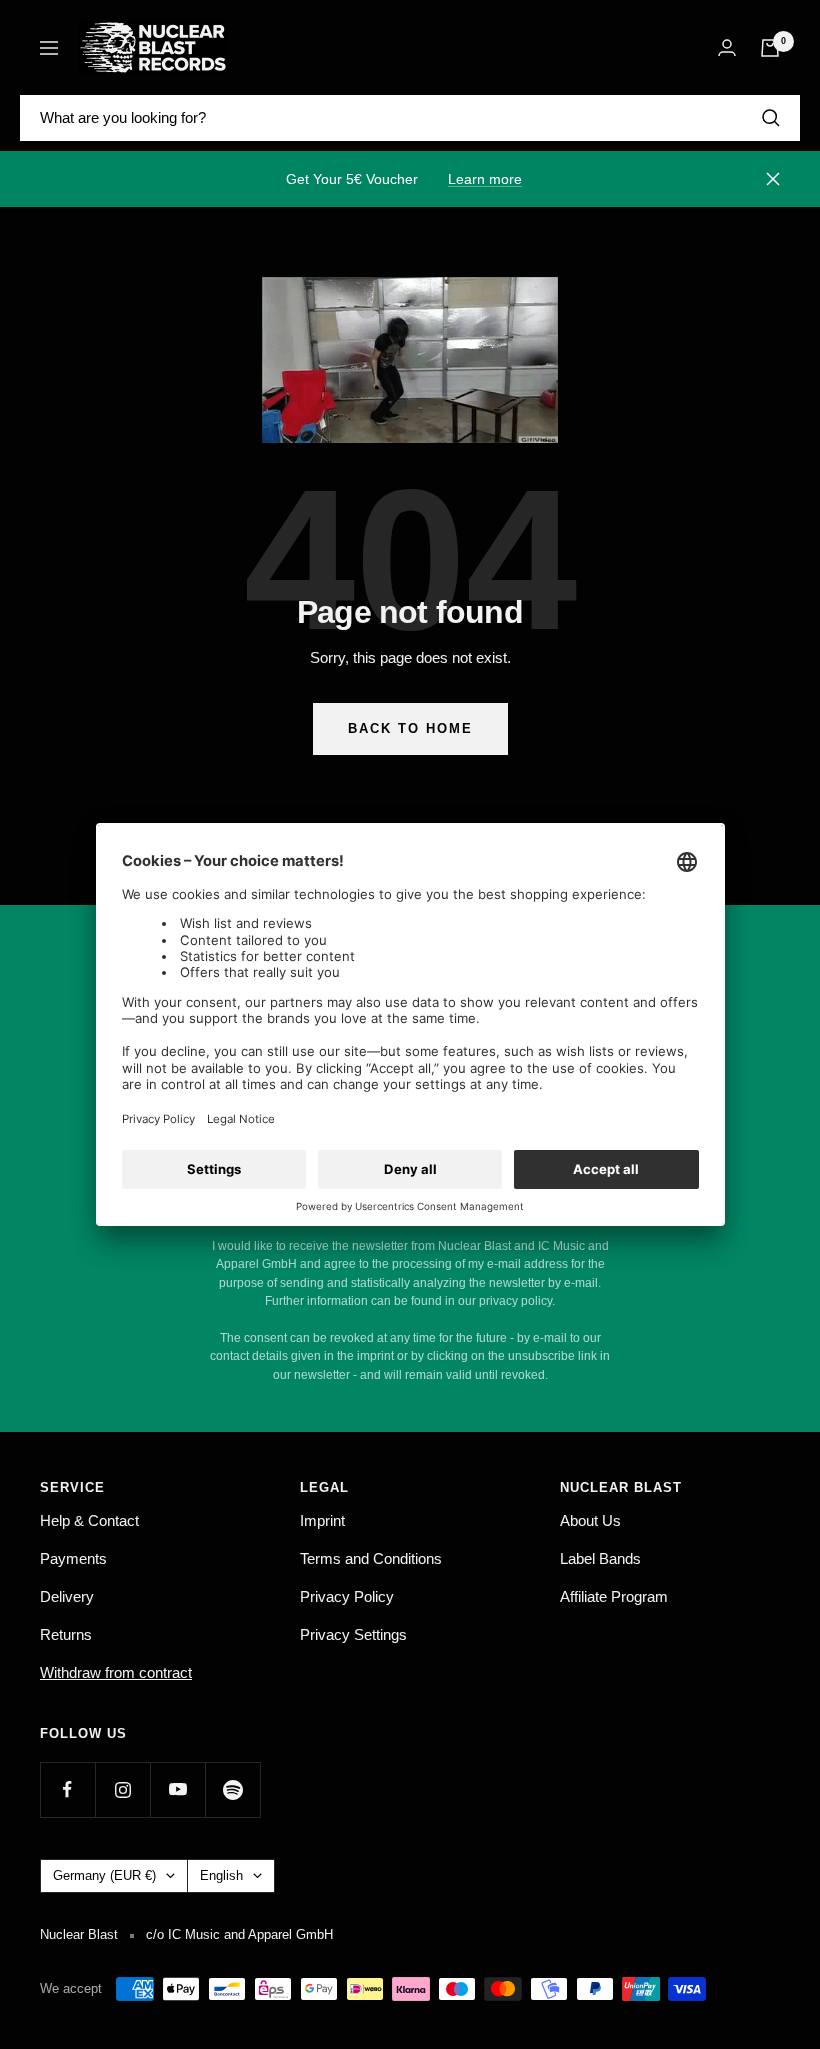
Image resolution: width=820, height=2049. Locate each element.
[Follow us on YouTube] (177, 1789)
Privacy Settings (353, 1634)
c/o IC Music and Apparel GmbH (239, 1934)
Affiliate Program (614, 1596)
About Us (590, 1520)
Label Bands (600, 1558)
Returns (66, 1634)
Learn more (485, 179)
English (221, 1875)
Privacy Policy (347, 1596)
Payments (73, 1558)
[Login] (727, 47)
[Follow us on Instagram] (122, 1789)
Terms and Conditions (371, 1558)
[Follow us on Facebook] (67, 1789)
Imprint (322, 1520)
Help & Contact (89, 1520)
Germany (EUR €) (104, 1875)
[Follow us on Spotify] (232, 1789)
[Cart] (770, 48)
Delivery (67, 1596)
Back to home (410, 728)
